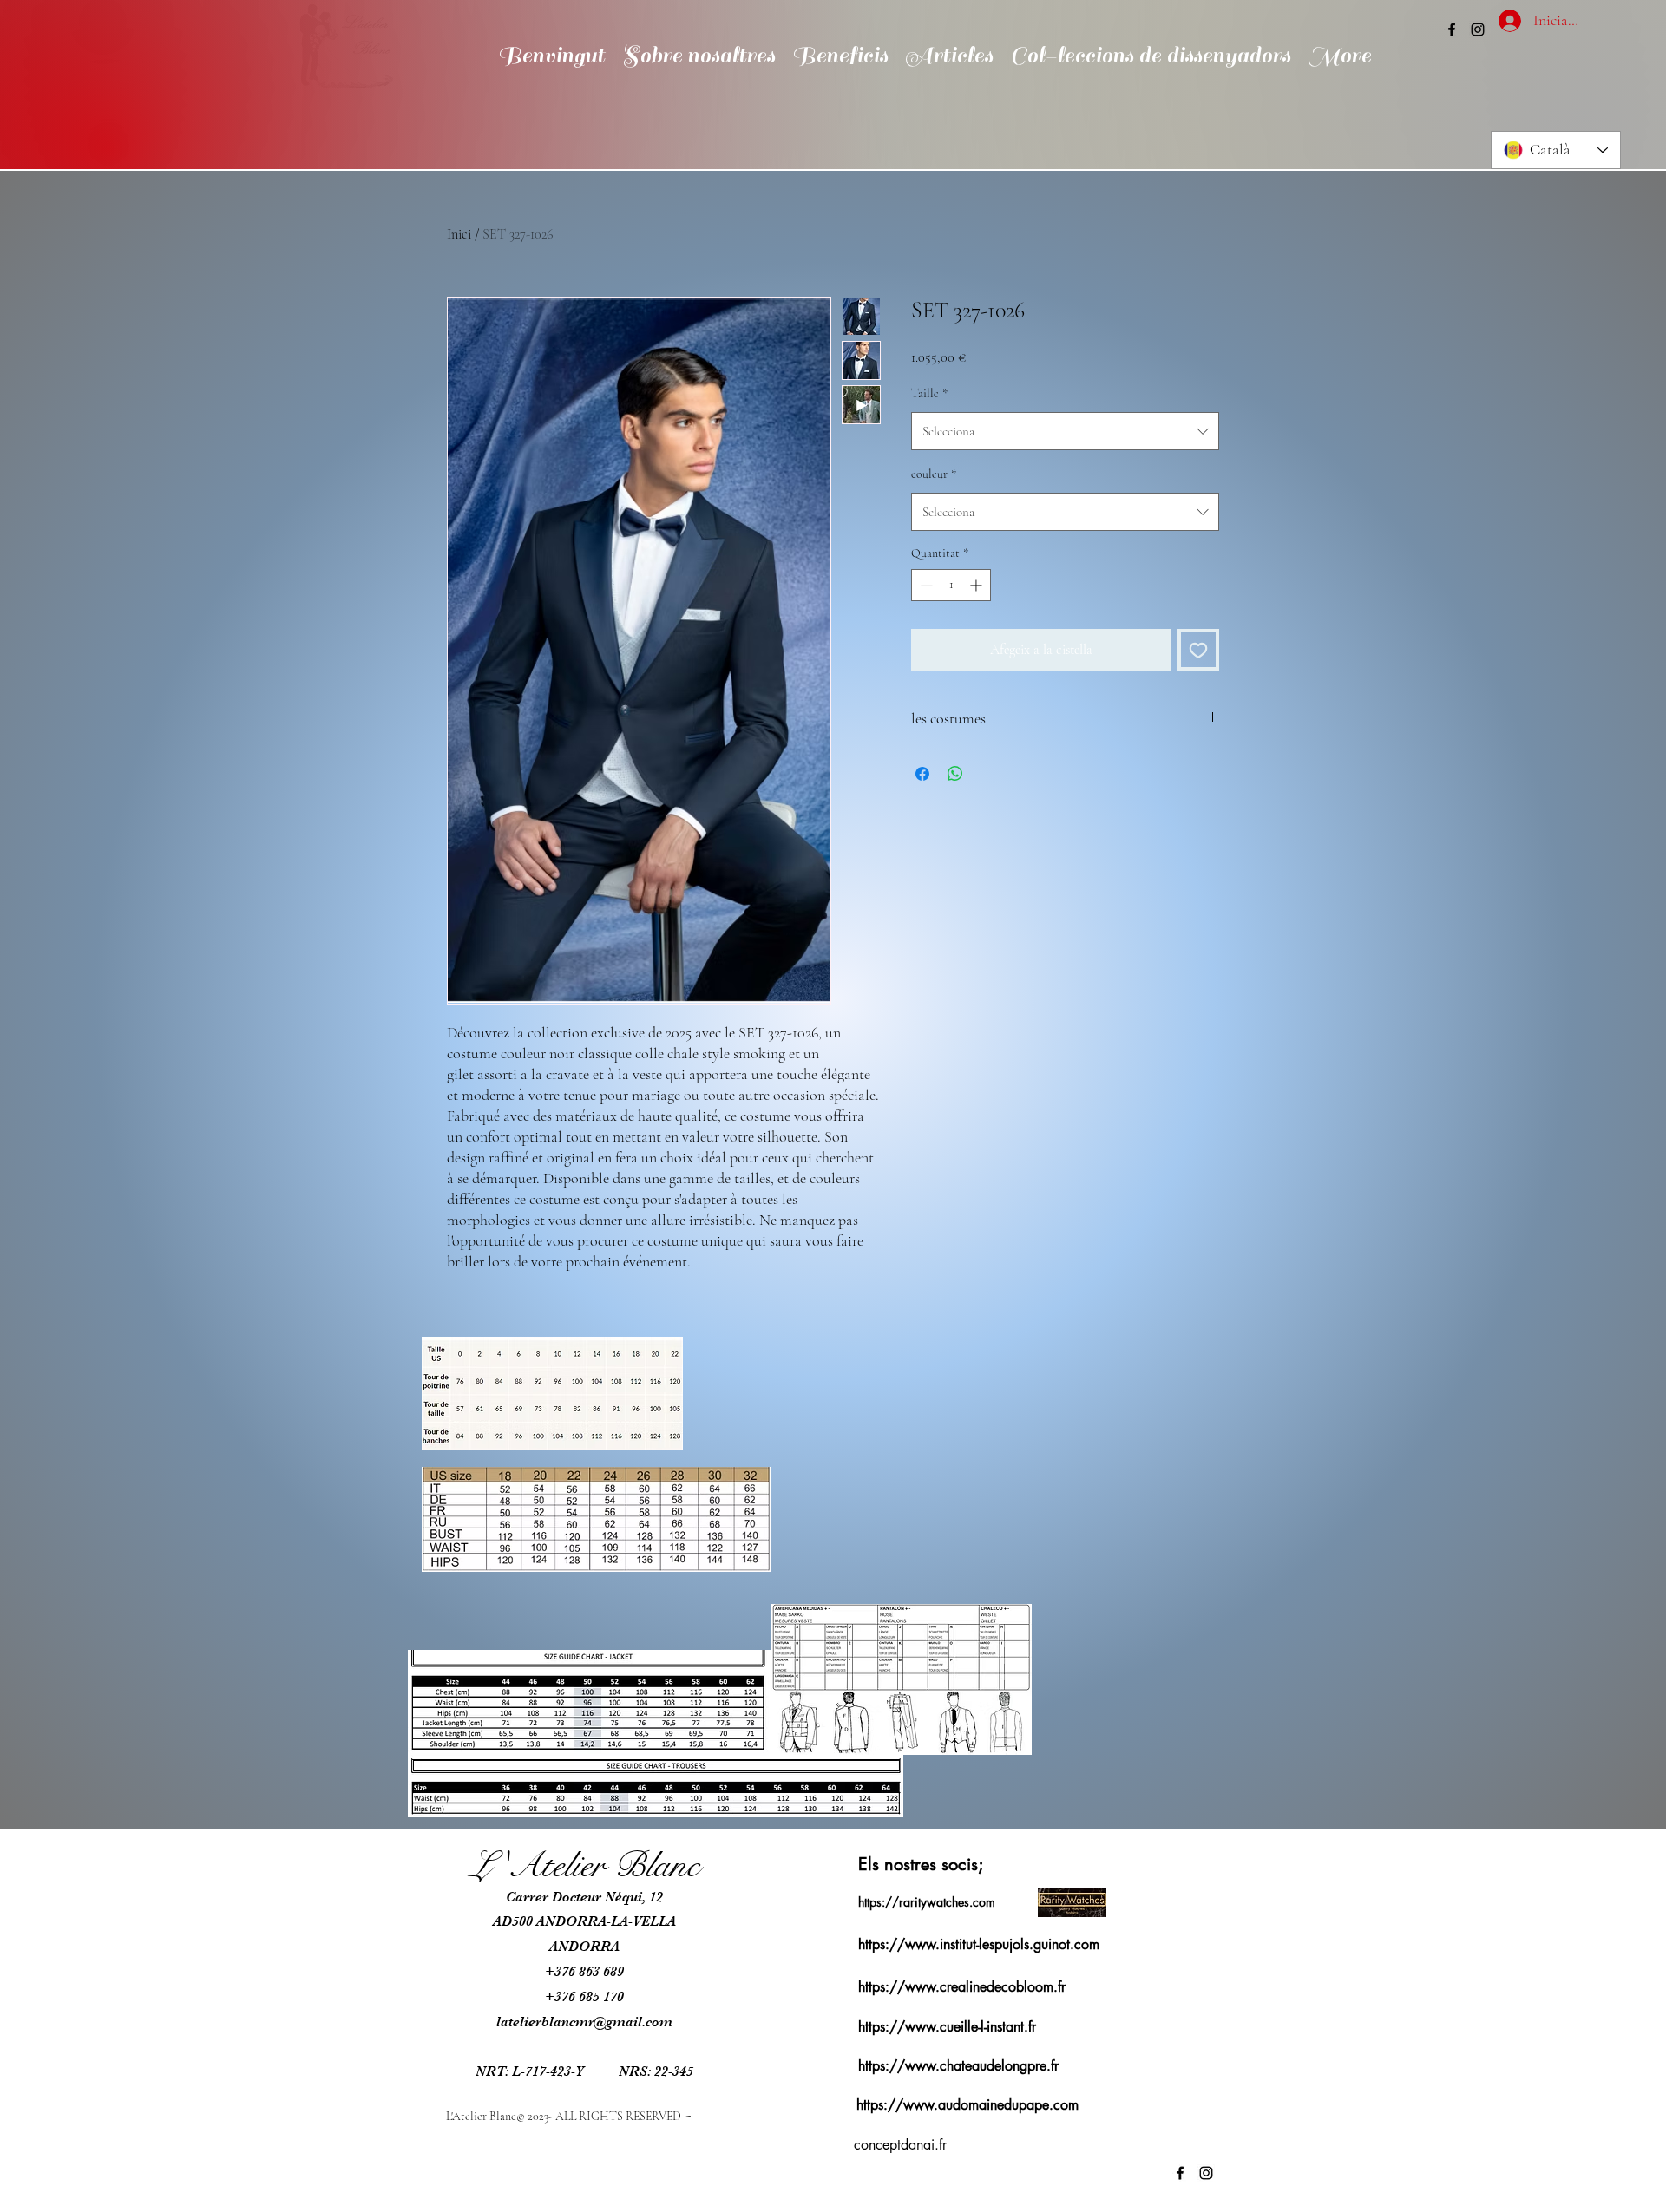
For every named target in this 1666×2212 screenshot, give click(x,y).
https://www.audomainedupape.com (967, 2105)
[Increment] (977, 585)
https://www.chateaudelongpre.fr (958, 2066)
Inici (459, 234)
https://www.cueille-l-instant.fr (947, 2027)
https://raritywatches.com (927, 1902)
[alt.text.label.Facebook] (1452, 29)
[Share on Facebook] (922, 774)
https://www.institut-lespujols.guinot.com (979, 1944)
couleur (934, 474)
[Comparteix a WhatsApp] (955, 774)
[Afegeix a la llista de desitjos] (1198, 650)
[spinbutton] (951, 585)
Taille (929, 393)
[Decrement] (925, 585)
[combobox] (1065, 431)
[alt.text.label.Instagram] (1478, 29)
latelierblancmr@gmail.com (584, 2022)
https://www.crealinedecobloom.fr (962, 1987)
